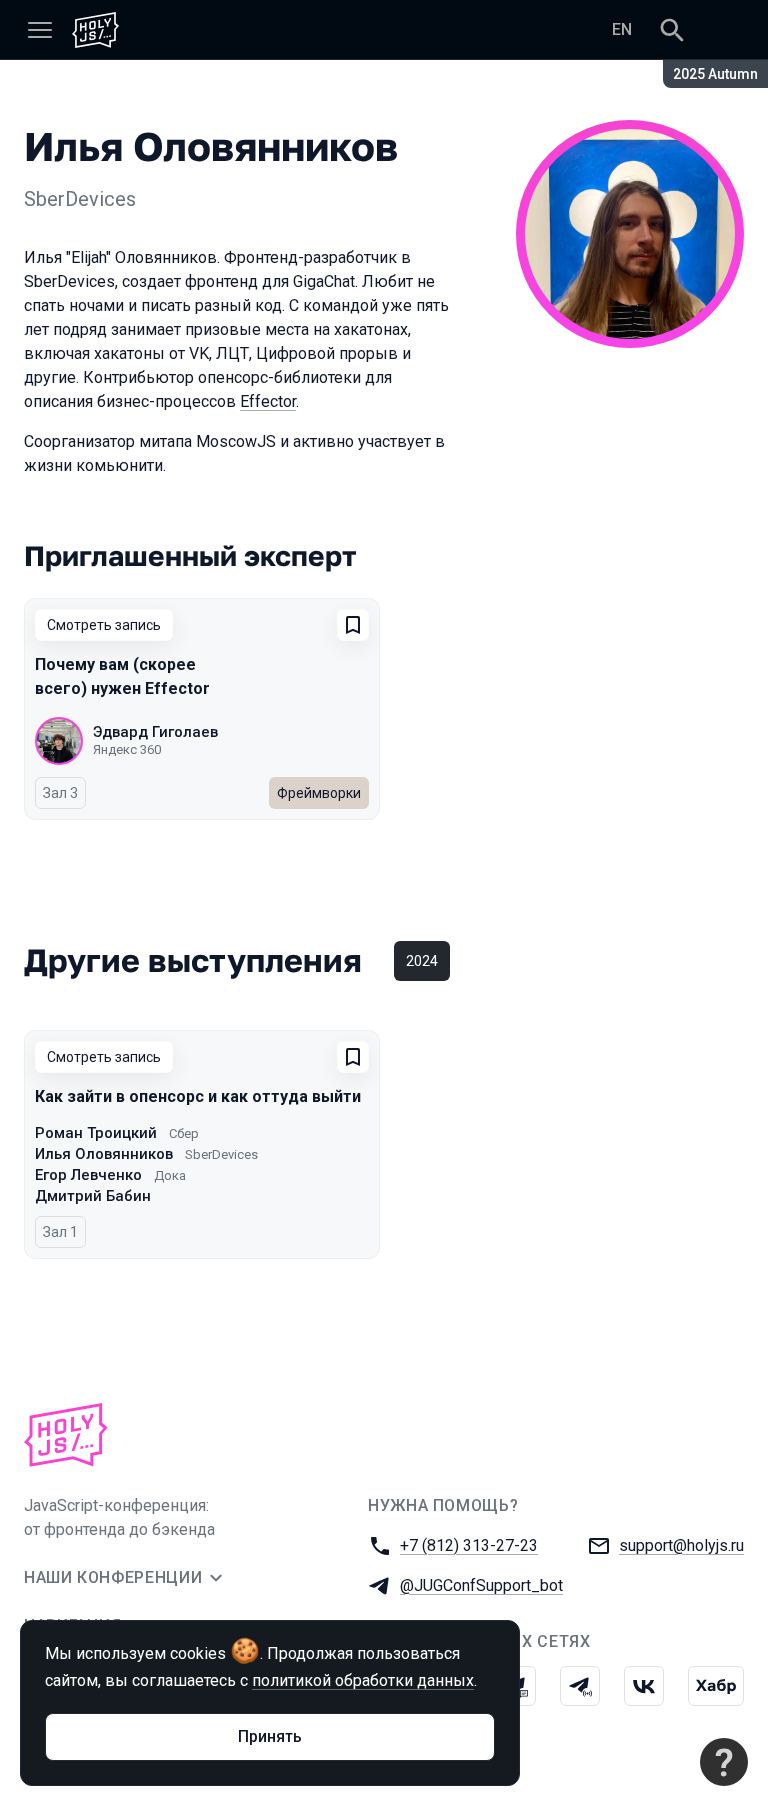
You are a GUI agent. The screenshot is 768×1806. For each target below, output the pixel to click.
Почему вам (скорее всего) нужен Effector (122, 676)
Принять (270, 1736)
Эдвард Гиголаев (155, 732)
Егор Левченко (88, 1175)
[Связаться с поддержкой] (724, 1762)
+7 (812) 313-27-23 (469, 1545)
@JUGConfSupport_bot (481, 1585)
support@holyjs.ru (681, 1545)
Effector (268, 401)
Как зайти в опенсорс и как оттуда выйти (198, 1096)
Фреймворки (319, 793)
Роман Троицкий (96, 1133)
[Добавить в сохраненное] (353, 625)
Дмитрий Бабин (93, 1196)
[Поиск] (672, 30)
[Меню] (40, 30)
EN (622, 29)
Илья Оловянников (104, 1154)
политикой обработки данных (363, 1680)
